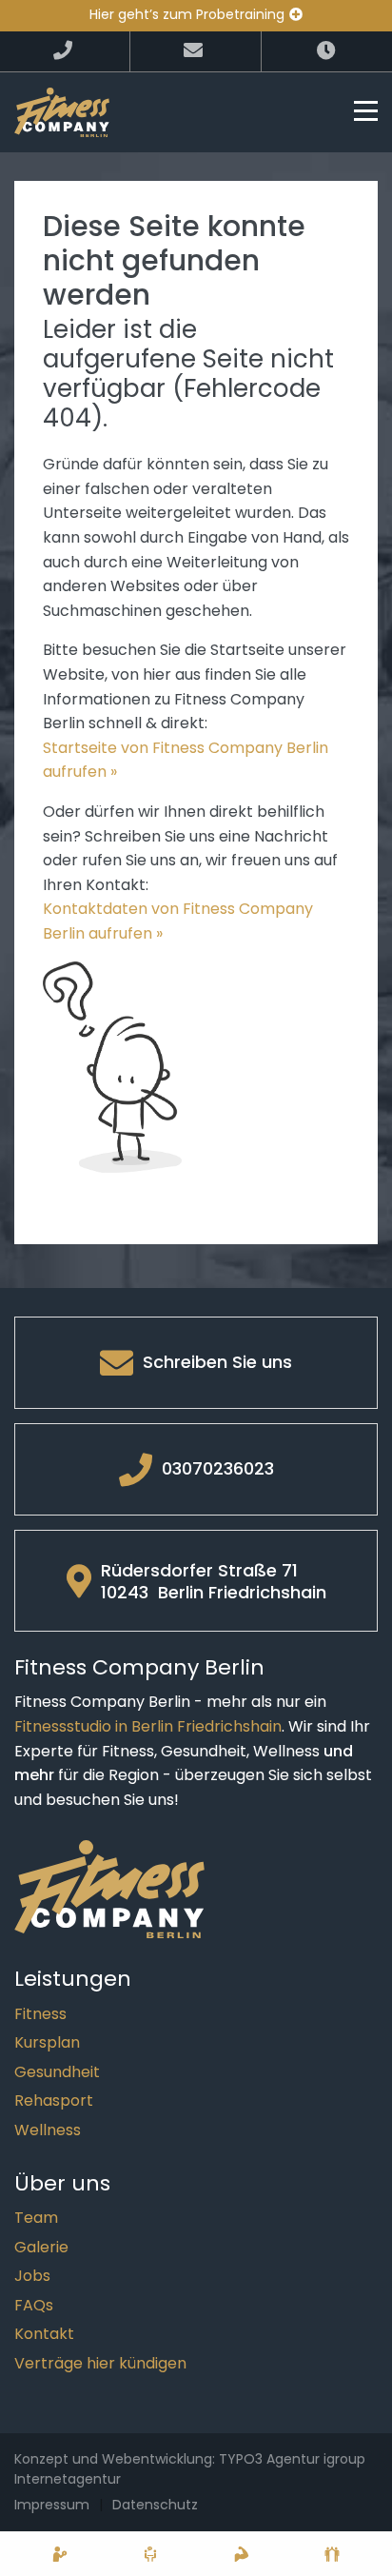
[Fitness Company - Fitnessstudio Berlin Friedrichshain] (62, 111)
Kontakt (44, 2334)
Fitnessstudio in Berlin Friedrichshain (148, 1726)
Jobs (32, 2276)
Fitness (40, 2014)
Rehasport (54, 2100)
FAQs (34, 2305)
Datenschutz (155, 2505)
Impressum (52, 2505)
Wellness (48, 2130)
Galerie (41, 2247)
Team (36, 2218)
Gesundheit (57, 2072)
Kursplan (47, 2042)
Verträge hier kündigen (100, 2363)
